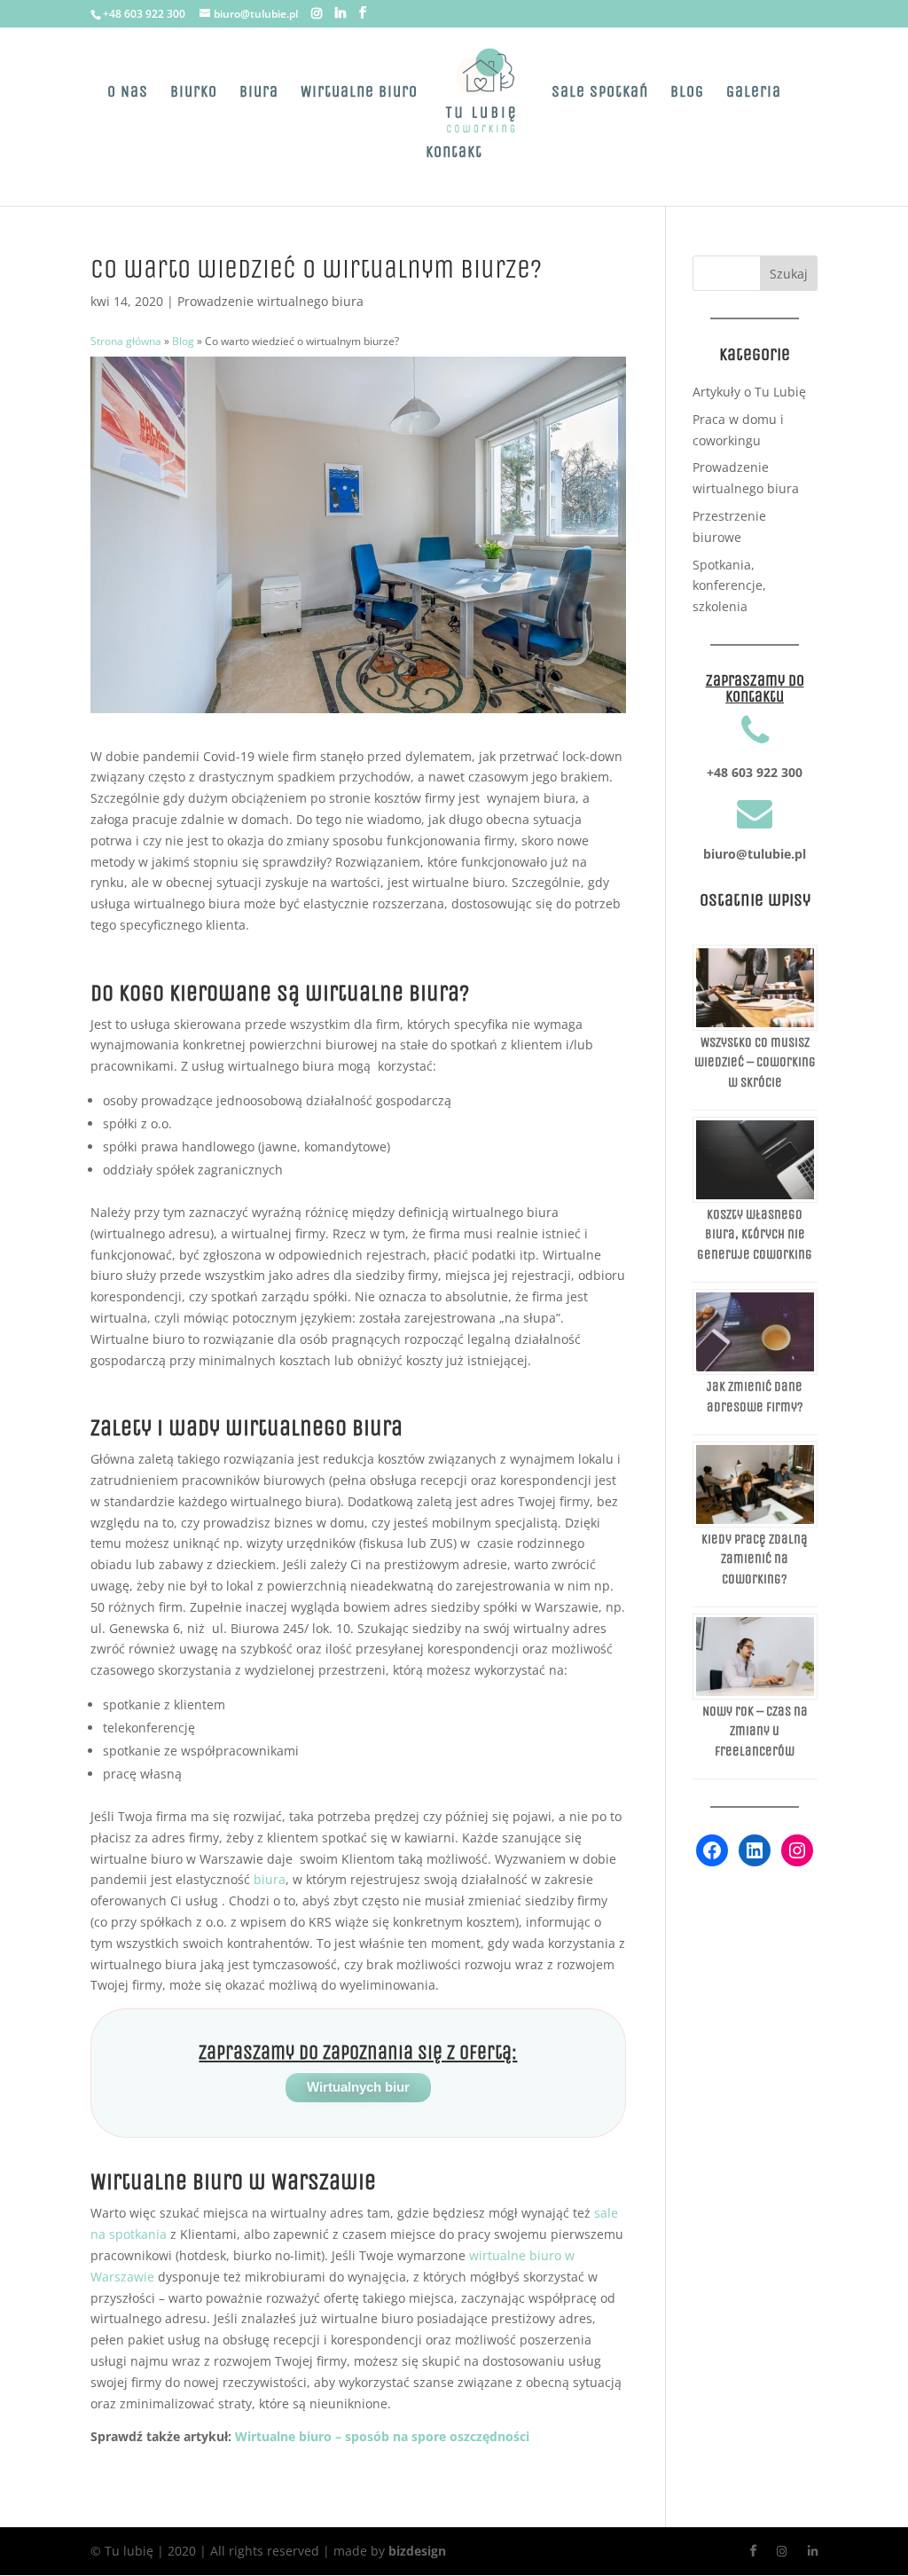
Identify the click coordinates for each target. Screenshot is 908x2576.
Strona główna (126, 341)
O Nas (128, 93)
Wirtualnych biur (358, 2087)
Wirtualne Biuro (359, 93)
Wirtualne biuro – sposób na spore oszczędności (382, 2436)
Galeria (754, 93)
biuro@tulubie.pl (755, 854)
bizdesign (417, 2551)
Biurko (194, 93)
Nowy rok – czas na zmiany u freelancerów (755, 1731)
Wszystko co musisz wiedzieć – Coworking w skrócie (755, 1062)
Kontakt (454, 153)
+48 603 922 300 (144, 14)
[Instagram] (317, 13)
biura (270, 1879)
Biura (259, 93)
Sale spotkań (600, 93)
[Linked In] (340, 13)
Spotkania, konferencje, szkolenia (729, 586)
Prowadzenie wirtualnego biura (270, 301)
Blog (687, 93)
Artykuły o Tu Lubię (749, 392)
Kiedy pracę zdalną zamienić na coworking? (755, 1559)
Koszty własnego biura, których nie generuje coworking (755, 1234)
